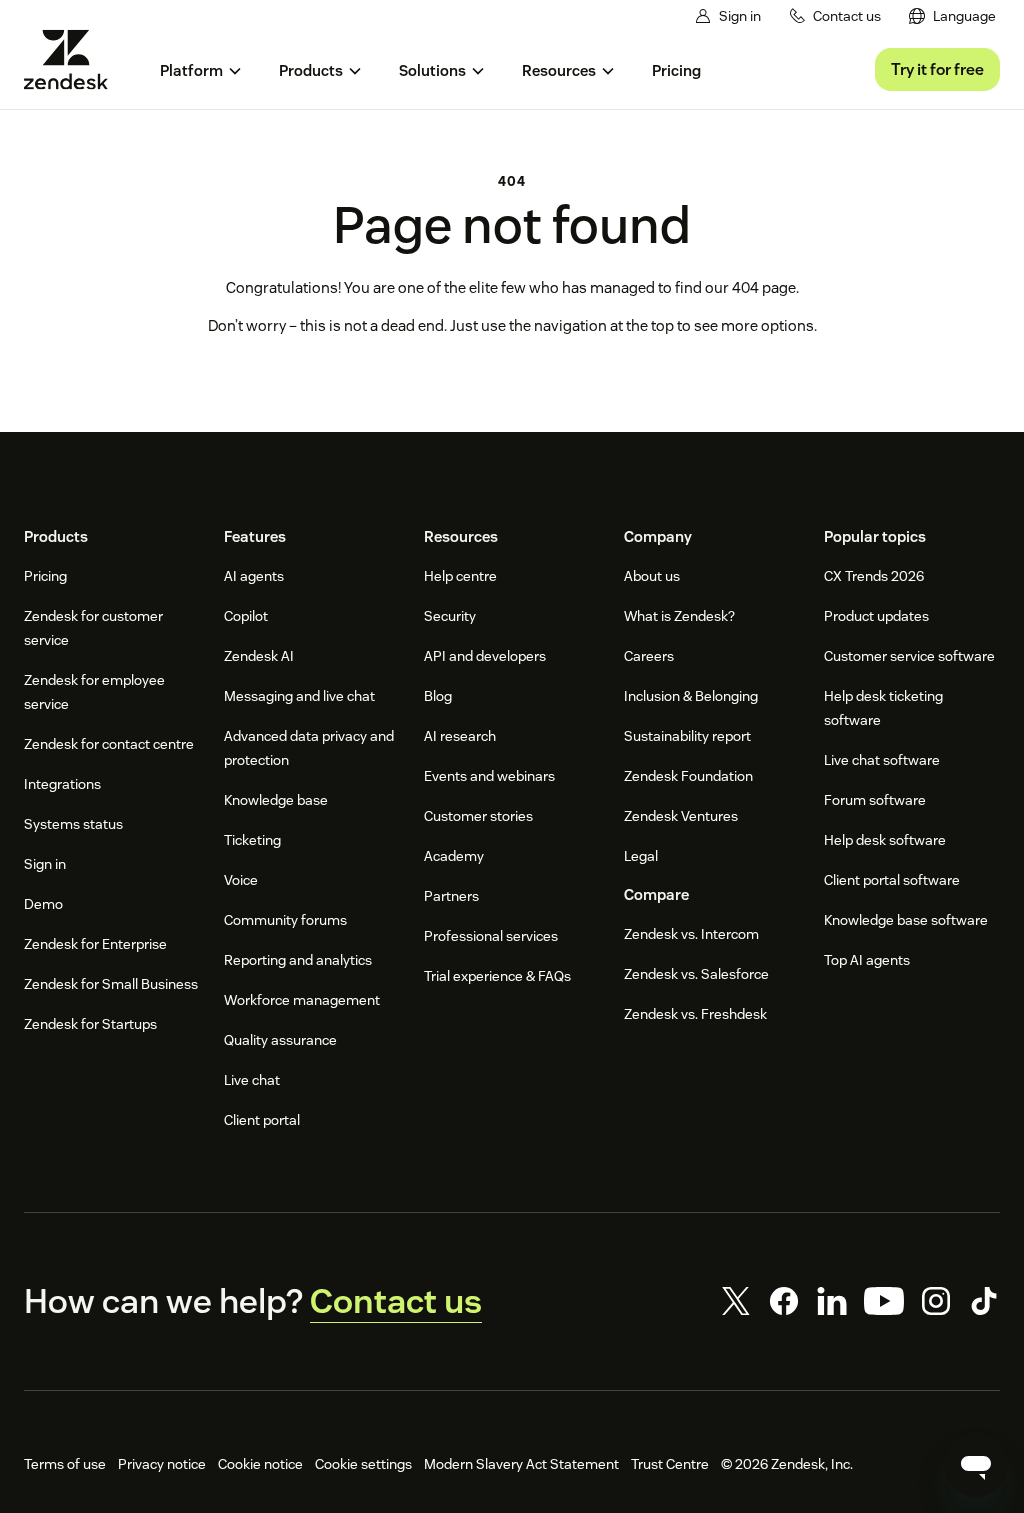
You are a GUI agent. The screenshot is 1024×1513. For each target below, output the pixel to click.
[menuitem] (952, 16)
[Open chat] (976, 1465)
